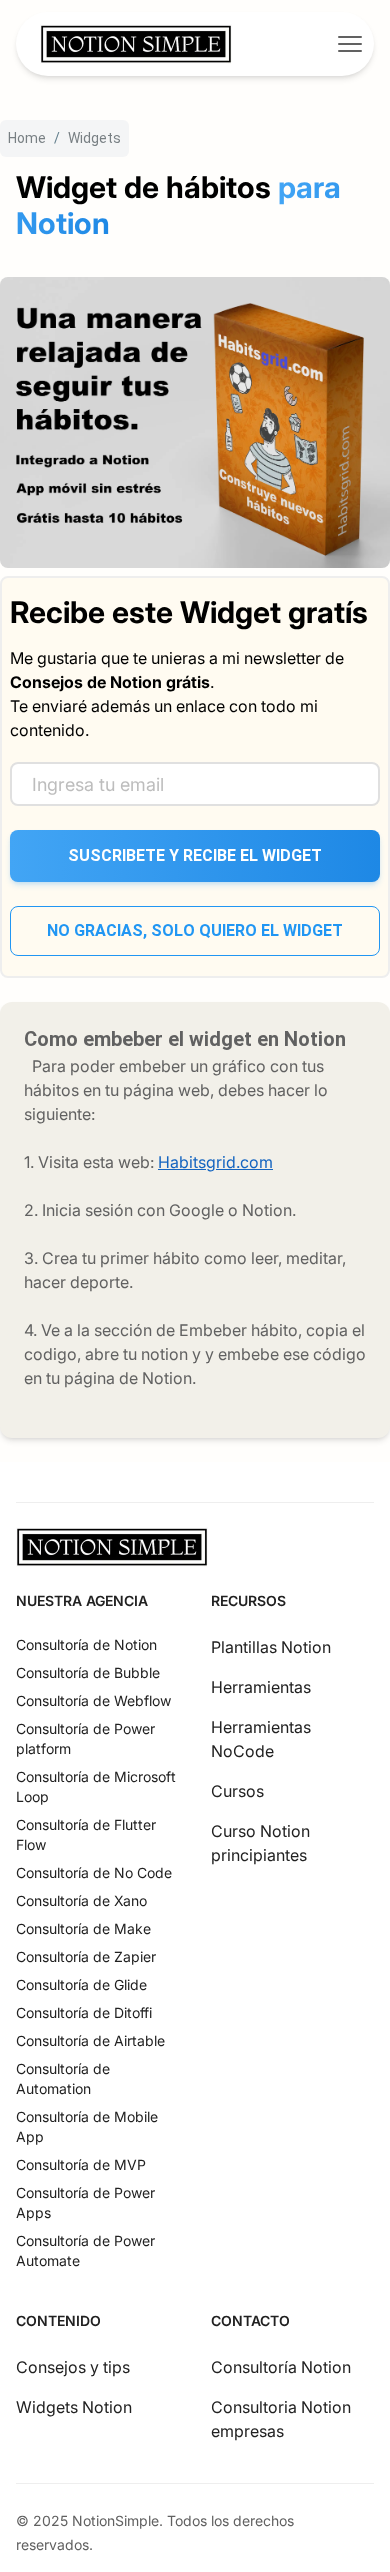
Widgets (94, 138)
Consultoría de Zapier (86, 1956)
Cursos (237, 1791)
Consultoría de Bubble (88, 1672)
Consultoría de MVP (81, 2164)
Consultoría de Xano (81, 1900)
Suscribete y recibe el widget (195, 855)
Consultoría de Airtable (90, 2040)
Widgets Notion (74, 2407)
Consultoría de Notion (86, 1644)
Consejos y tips (73, 2367)
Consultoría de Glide (81, 1984)
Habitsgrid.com (215, 1162)
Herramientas (261, 1687)
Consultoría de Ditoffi (84, 2012)
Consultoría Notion (281, 2367)
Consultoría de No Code (94, 1872)
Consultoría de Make (83, 1928)
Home (27, 138)
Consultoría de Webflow (93, 1700)
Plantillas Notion (271, 1647)
